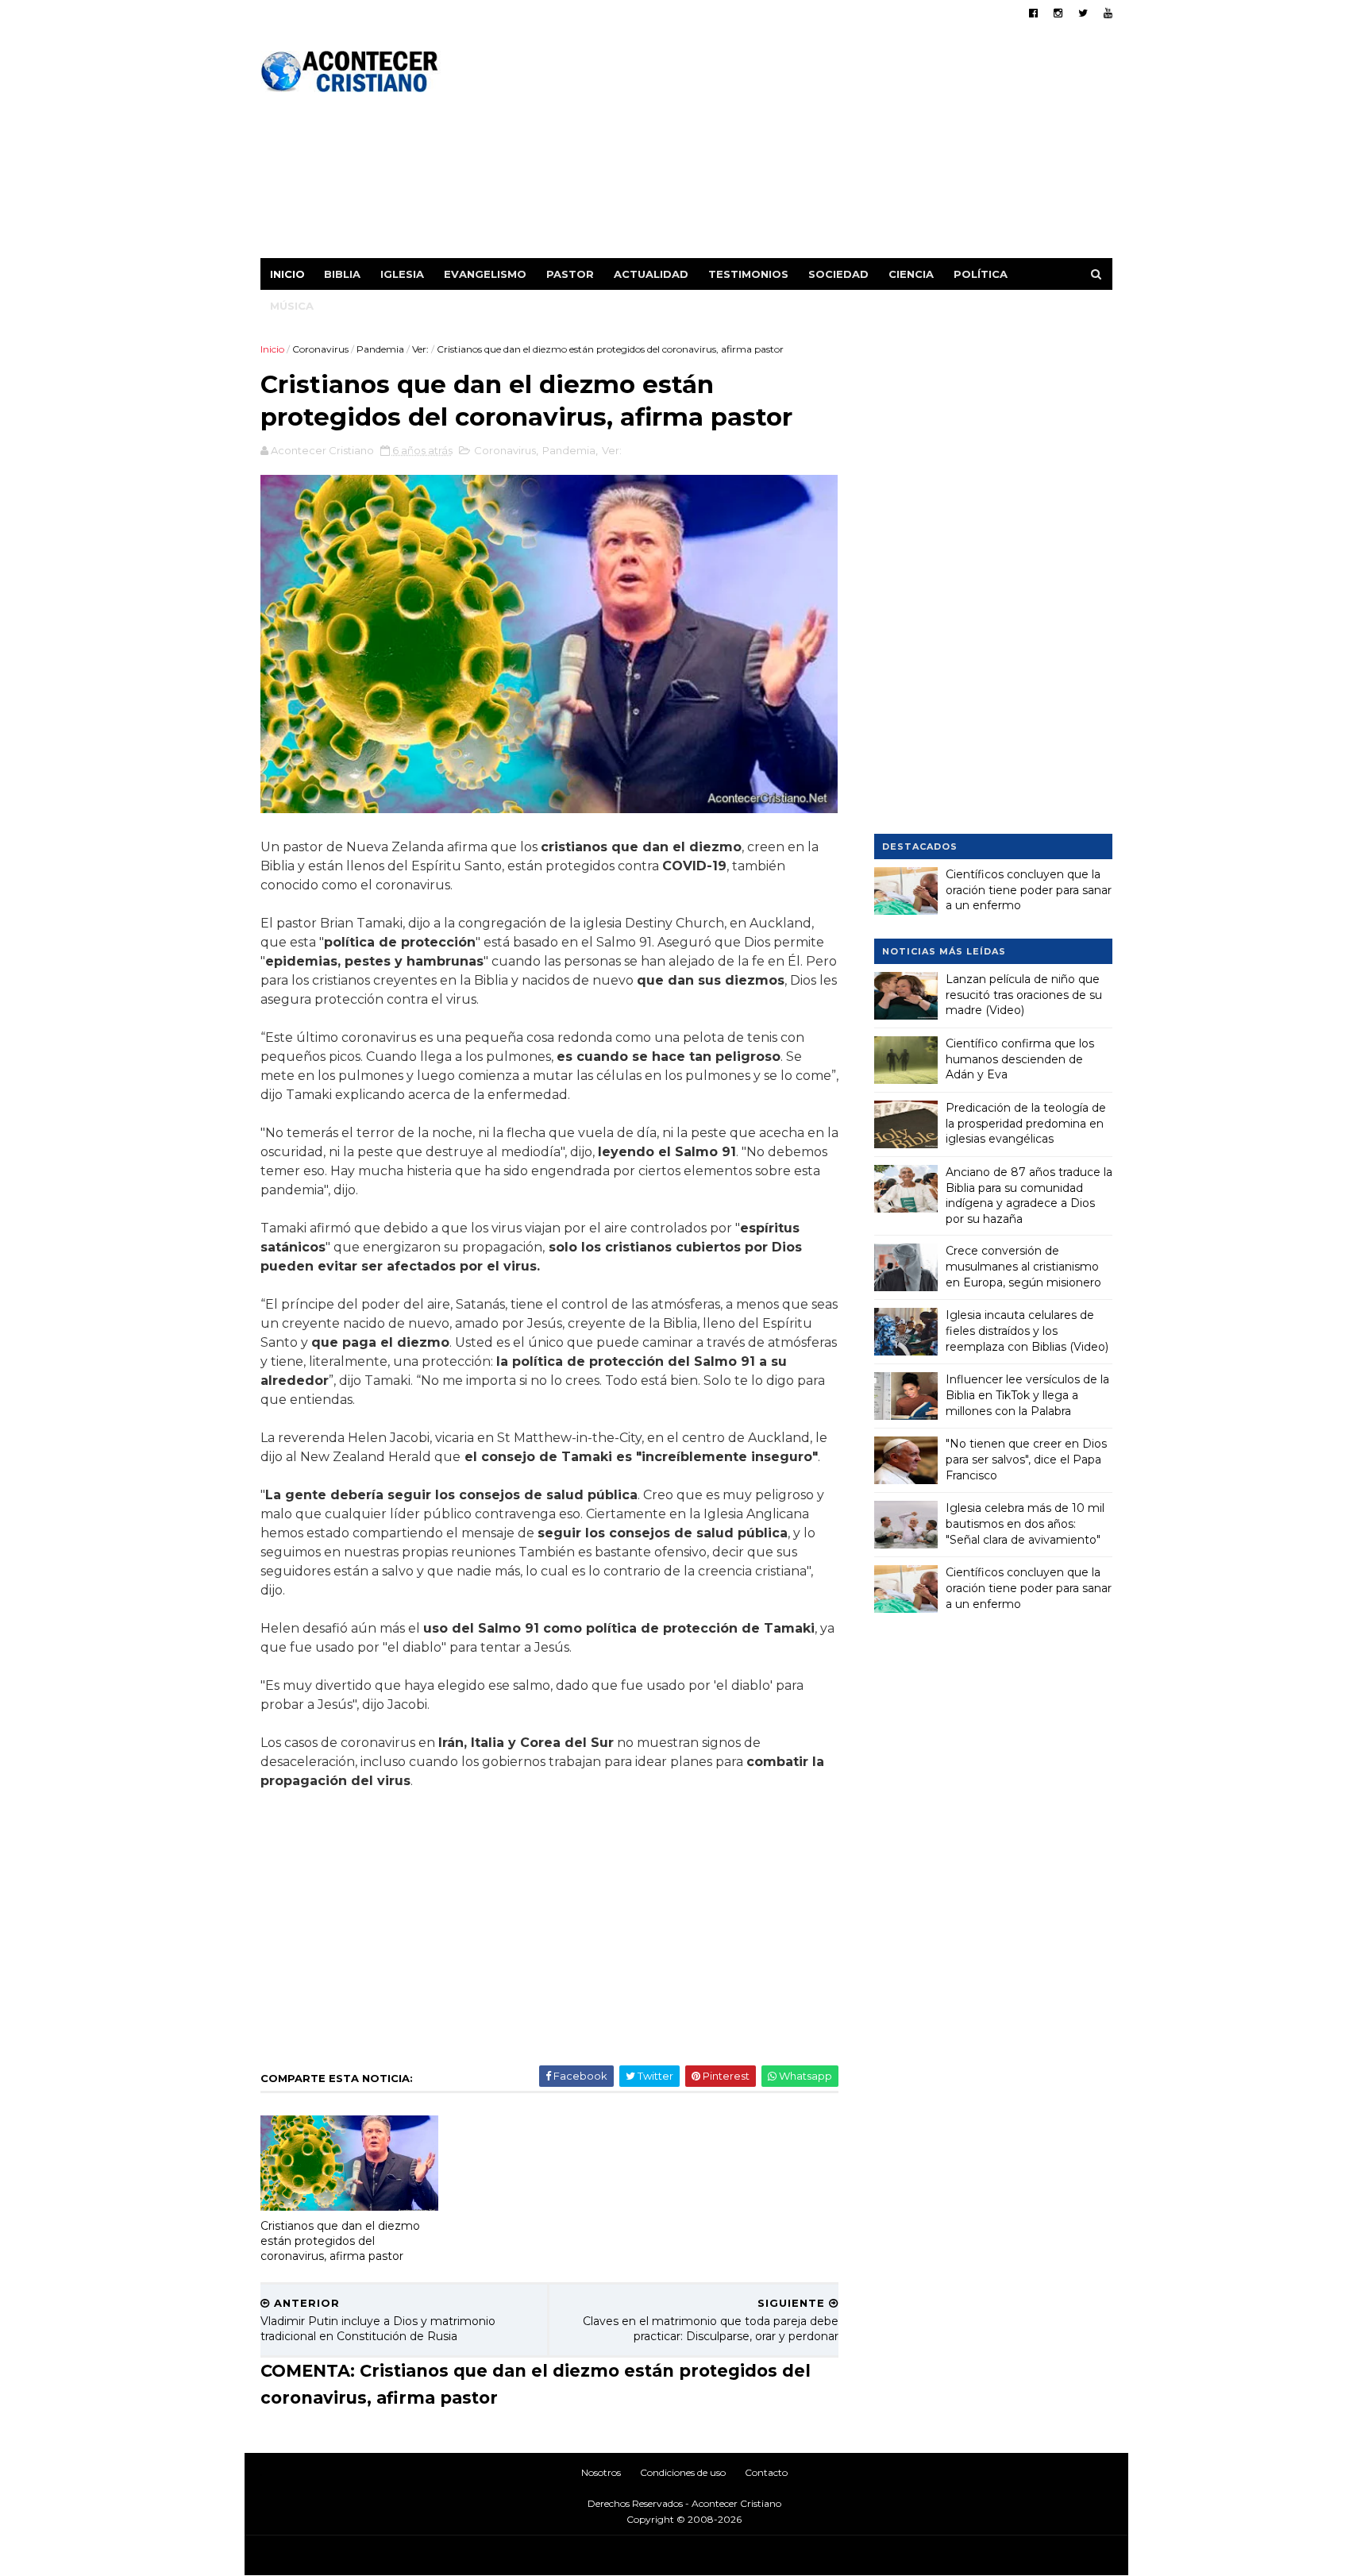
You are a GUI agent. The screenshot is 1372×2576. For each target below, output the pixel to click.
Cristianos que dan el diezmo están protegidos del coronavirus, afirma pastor (340, 2241)
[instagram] (1058, 13)
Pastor (570, 274)
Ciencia (911, 274)
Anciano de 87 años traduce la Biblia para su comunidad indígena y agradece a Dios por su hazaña (1029, 1195)
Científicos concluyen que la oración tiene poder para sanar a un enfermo (1029, 890)
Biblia (342, 274)
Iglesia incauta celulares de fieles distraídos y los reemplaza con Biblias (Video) (1027, 1330)
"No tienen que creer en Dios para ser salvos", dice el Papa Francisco (1026, 1459)
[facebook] (1033, 13)
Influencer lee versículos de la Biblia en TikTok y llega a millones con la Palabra (1027, 1395)
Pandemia (380, 349)
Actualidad (651, 274)
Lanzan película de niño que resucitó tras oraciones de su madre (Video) (1024, 995)
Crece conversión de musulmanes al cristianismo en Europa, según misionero (1023, 1266)
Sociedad (838, 274)
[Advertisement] (823, 147)
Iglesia (402, 274)
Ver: (420, 349)
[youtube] (1108, 13)
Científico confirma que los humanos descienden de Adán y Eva (1020, 1059)
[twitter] (1083, 13)
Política (981, 274)
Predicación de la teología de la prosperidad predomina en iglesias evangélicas (1026, 1123)
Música (292, 306)
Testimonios (748, 274)
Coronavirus (320, 349)
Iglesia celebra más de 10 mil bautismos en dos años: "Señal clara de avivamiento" (1025, 1523)
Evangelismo (485, 274)
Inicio (287, 274)
